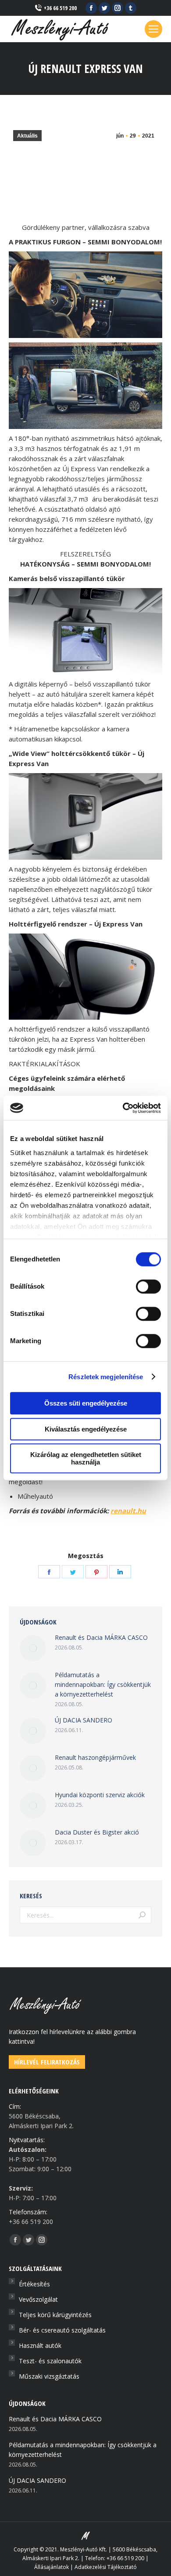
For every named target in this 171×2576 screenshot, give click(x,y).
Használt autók (40, 2345)
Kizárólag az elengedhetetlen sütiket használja (86, 1458)
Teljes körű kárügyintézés (55, 2315)
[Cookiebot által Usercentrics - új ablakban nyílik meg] (123, 1108)
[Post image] (33, 1648)
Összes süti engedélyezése (86, 1403)
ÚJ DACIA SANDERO (84, 1720)
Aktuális (27, 136)
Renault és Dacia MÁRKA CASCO (101, 1637)
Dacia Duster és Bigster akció (97, 1832)
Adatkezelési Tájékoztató (106, 2567)
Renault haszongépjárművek (95, 1757)
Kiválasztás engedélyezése (86, 1429)
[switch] (148, 1286)
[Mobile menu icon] (153, 29)
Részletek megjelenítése (106, 1377)
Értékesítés (34, 2284)
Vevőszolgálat (38, 2299)
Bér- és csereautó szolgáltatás (62, 2330)
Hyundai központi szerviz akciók (100, 1795)
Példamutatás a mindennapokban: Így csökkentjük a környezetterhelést (103, 1684)
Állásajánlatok (52, 2567)
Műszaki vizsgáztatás (49, 2376)
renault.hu (128, 1511)
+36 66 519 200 (60, 8)
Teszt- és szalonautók (50, 2361)
